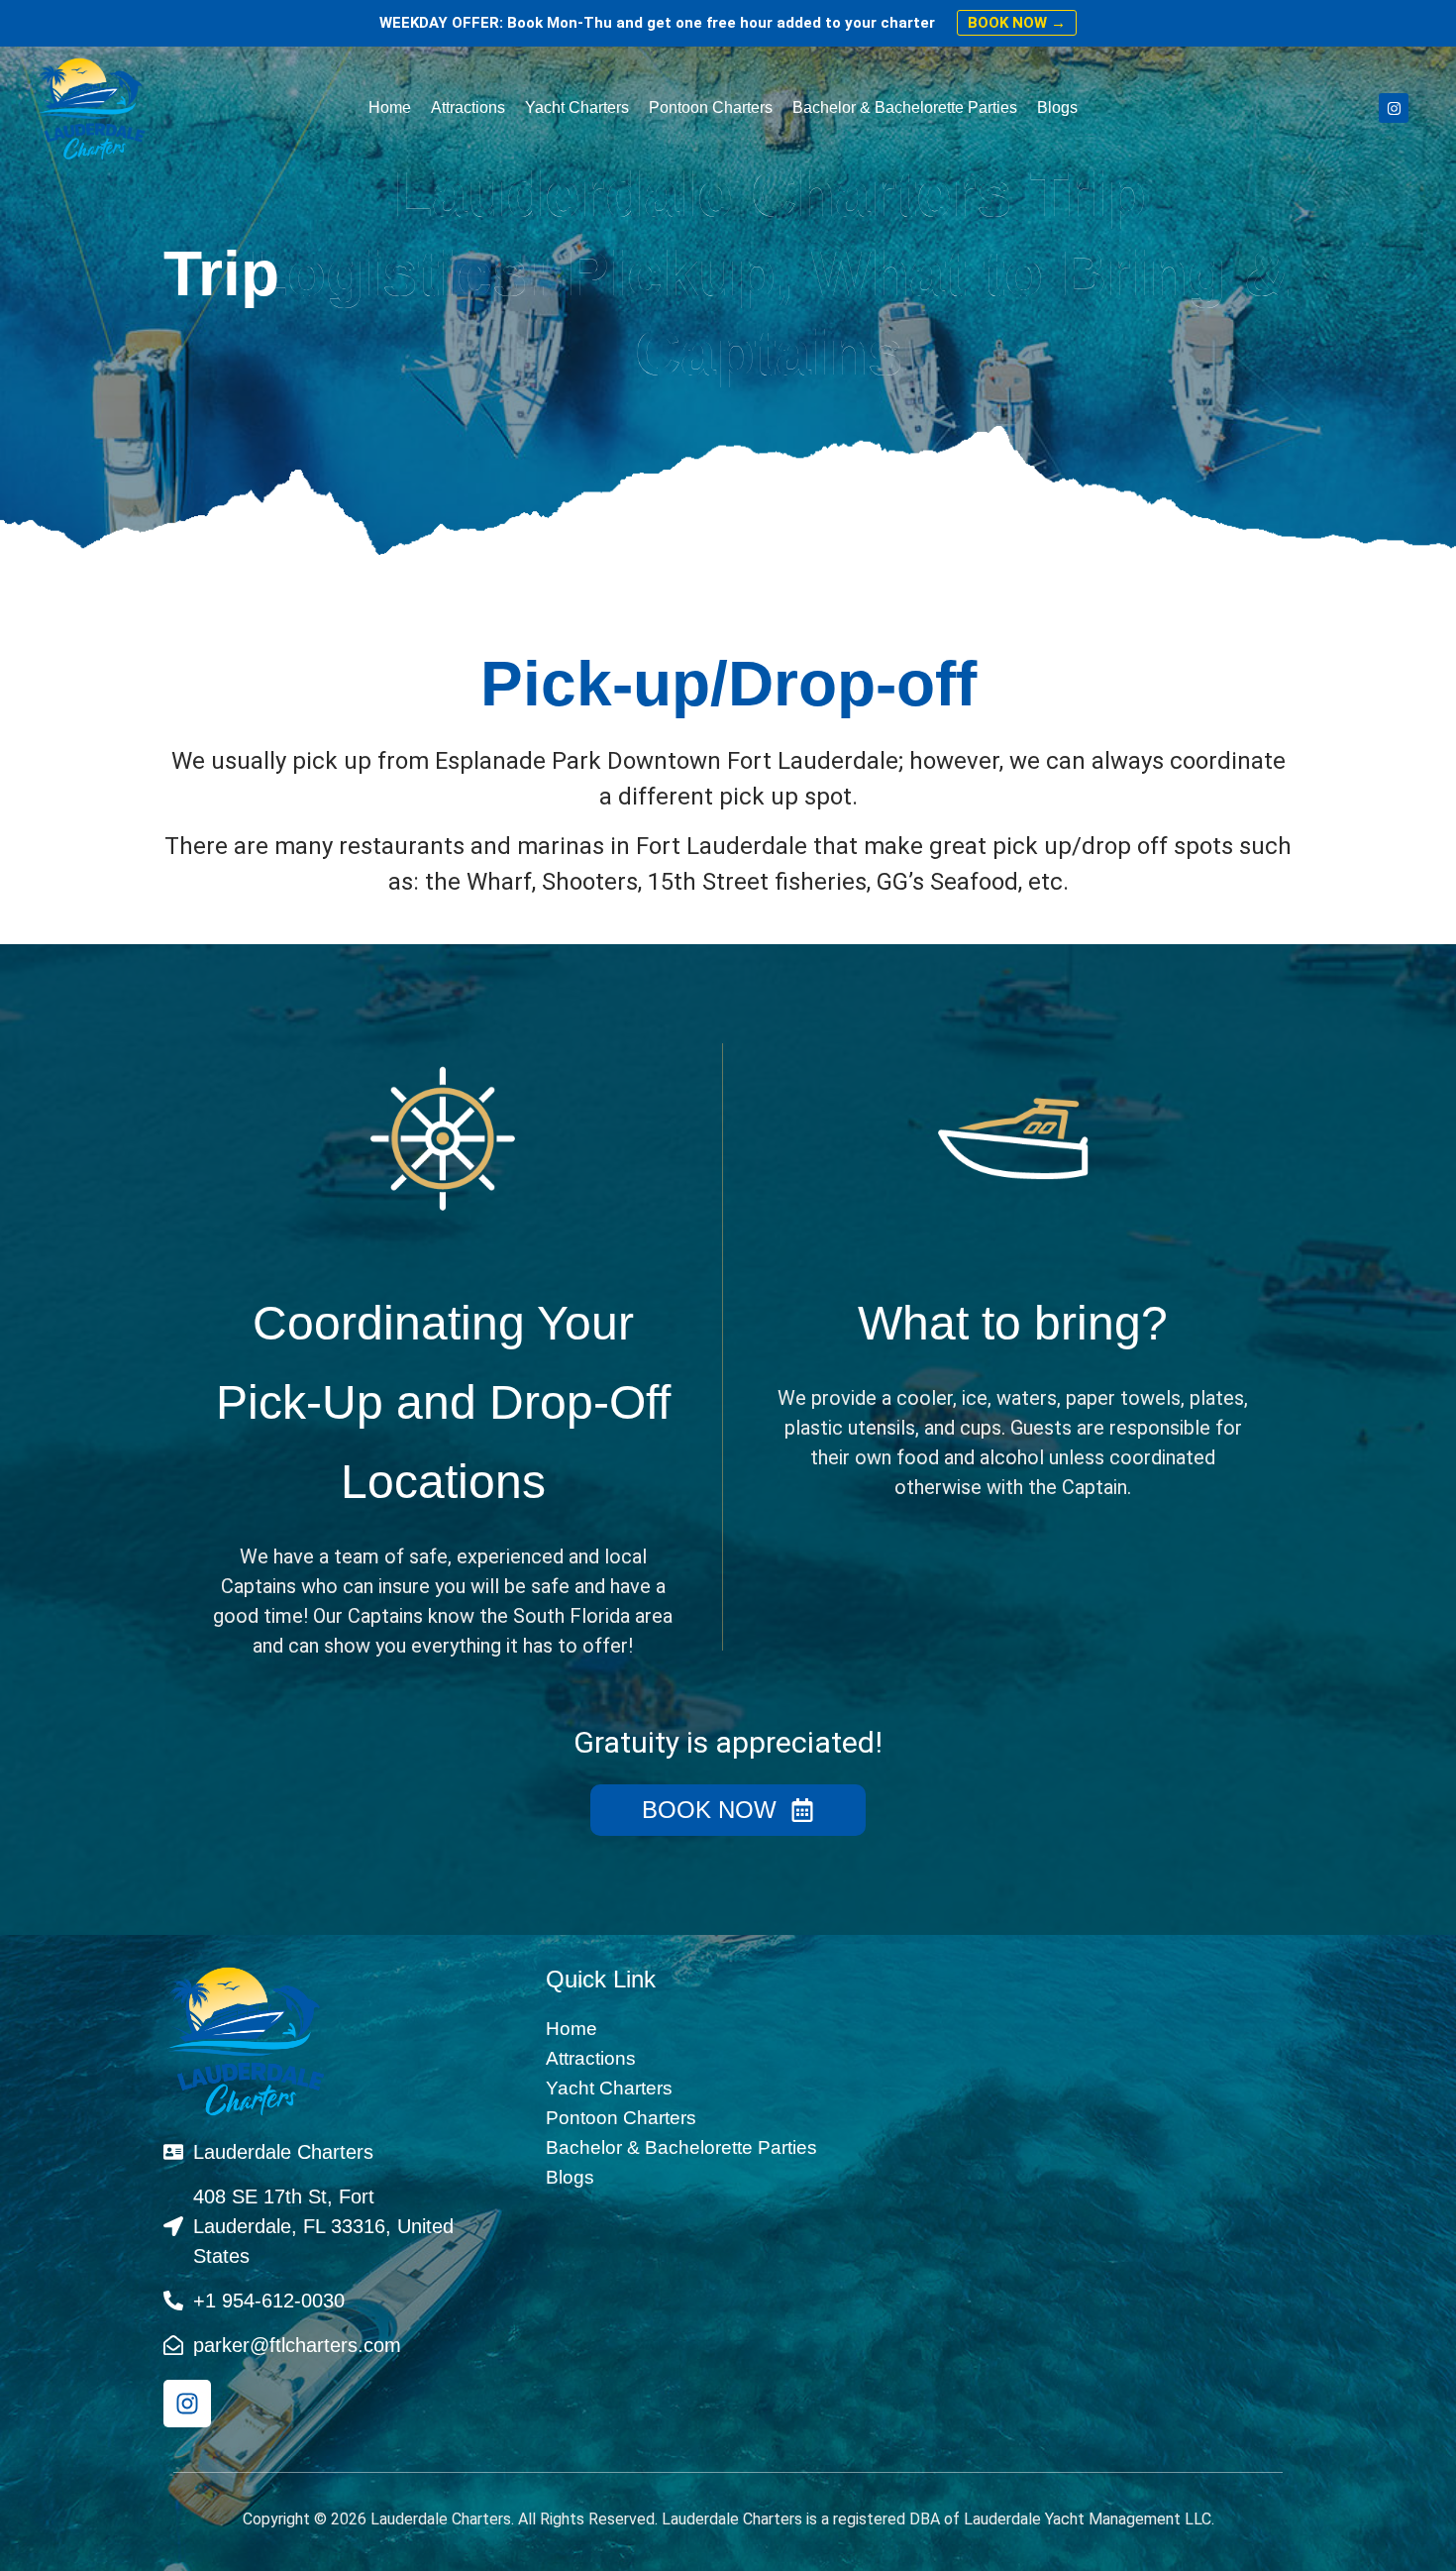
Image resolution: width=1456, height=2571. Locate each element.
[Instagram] (1394, 108)
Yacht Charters (577, 107)
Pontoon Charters (711, 107)
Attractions (468, 107)
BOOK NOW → (1017, 23)
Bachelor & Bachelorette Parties (905, 107)
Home (390, 107)
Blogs (1057, 107)
